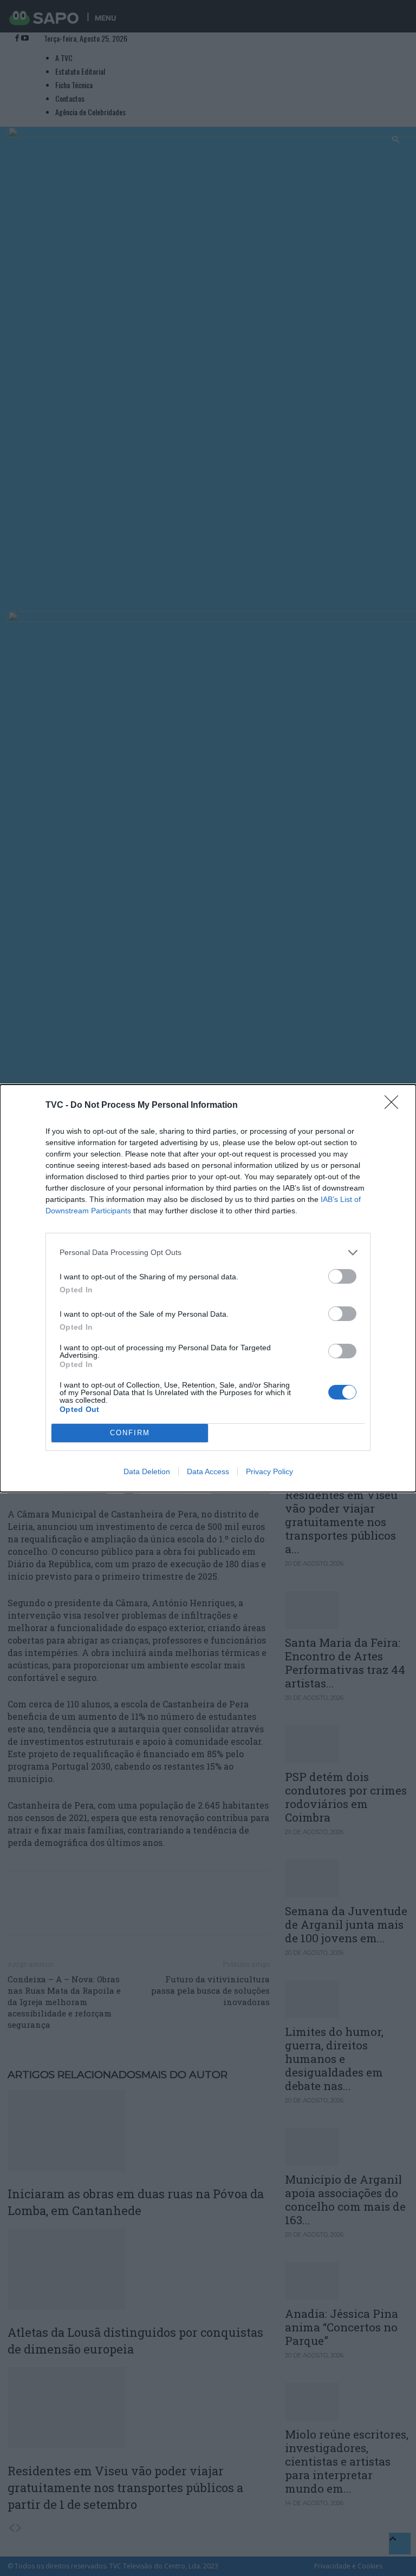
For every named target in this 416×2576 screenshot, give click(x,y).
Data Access (208, 1471)
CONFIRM (130, 1433)
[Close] (395, 1106)
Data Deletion (147, 1471)
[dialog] (208, 1288)
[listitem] (208, 1253)
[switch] (342, 1276)
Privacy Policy (269, 1471)
